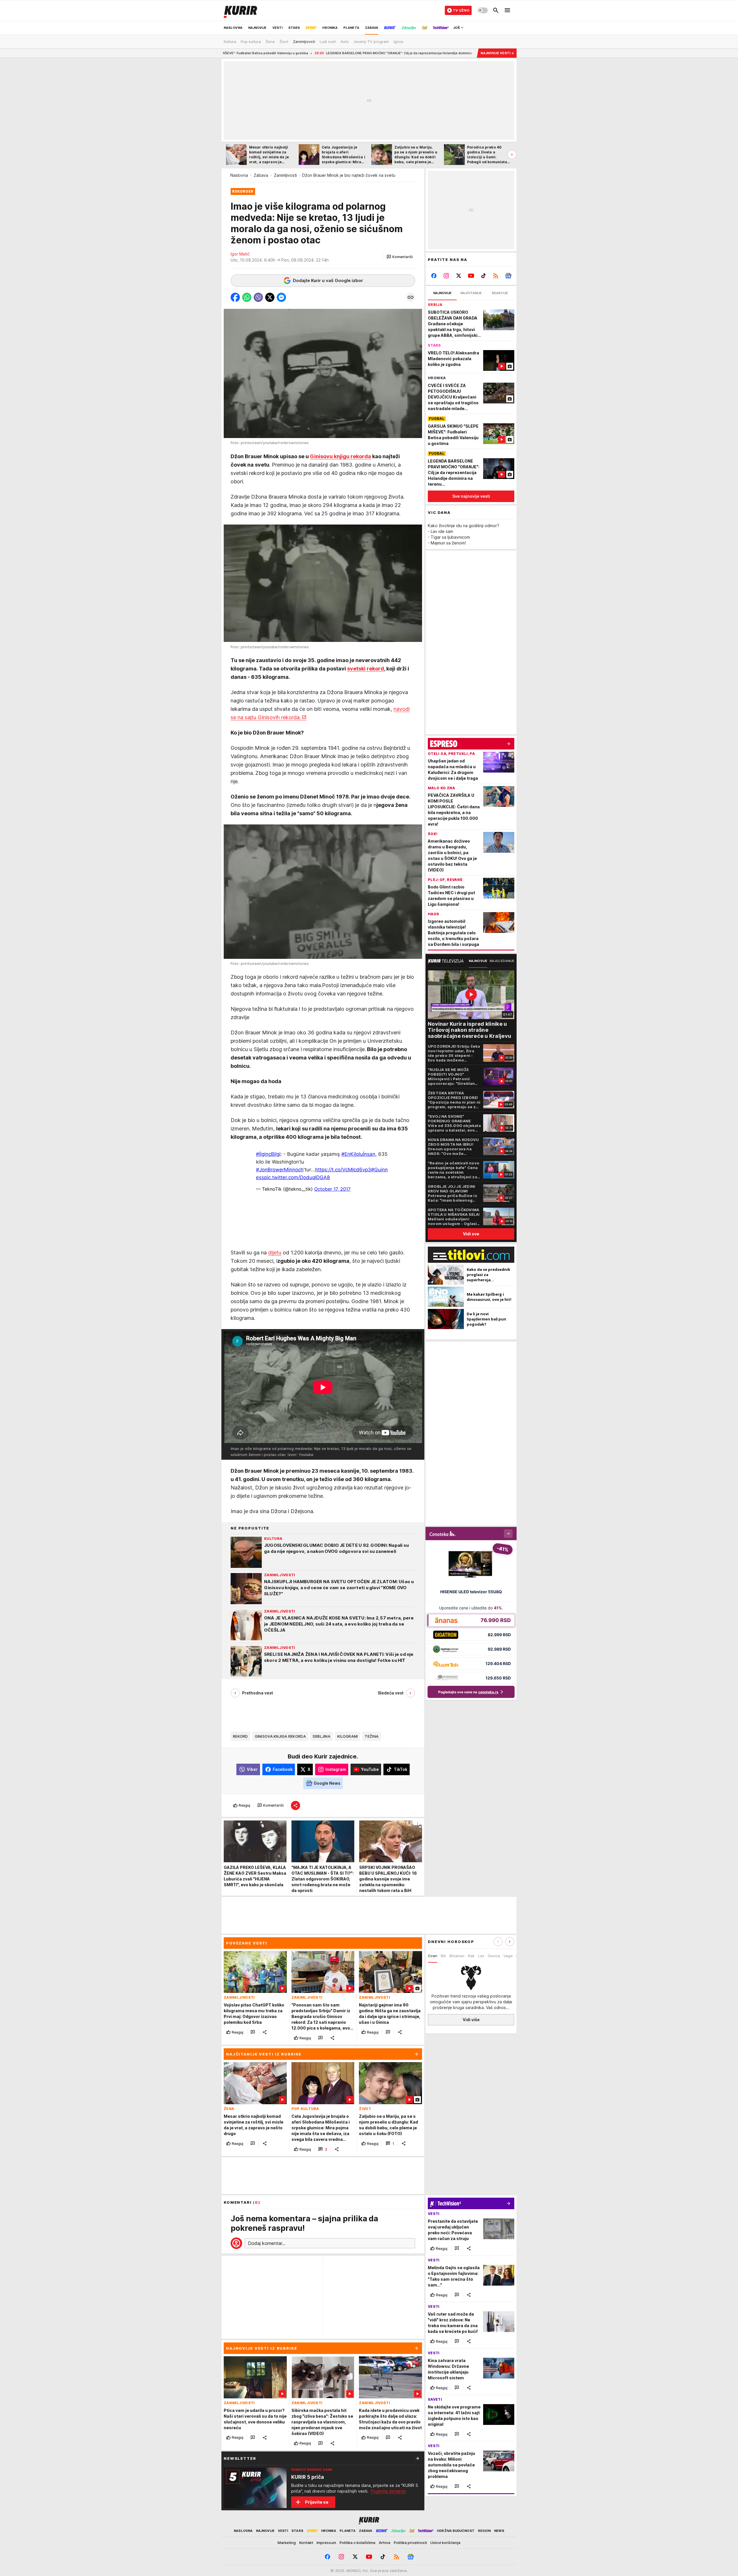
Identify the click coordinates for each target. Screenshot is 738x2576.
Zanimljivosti (285, 175)
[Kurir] (240, 10)
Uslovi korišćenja (445, 2543)
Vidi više (471, 2020)
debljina (322, 1736)
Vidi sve (471, 1234)
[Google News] (508, 276)
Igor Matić (240, 254)
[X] (459, 276)
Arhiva (385, 2543)
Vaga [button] (508, 1956)
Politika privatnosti (410, 2543)
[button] (400, 257)
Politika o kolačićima (357, 2543)
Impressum (326, 2543)
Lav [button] (481, 1956)
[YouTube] (471, 276)
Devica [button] (494, 1956)
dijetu (275, 1253)
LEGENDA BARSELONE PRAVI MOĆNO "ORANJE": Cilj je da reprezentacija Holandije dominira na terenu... (249, 53)
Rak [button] (471, 1956)
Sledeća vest (391, 1693)
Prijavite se (317, 2502)
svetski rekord (366, 669)
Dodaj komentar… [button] (267, 2243)
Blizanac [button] (457, 1956)
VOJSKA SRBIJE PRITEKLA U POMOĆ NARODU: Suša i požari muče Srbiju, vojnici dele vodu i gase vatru (431, 53)
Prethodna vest (258, 1693)
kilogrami (348, 1736)
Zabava (261, 175)
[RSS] (496, 276)
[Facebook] (434, 276)
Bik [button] (443, 1956)
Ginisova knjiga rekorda (280, 1736)
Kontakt (306, 2543)
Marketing (287, 2543)
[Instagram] (446, 276)
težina (372, 1736)
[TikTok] (483, 276)
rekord (240, 1736)
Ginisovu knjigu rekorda (340, 456)
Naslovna (239, 175)
